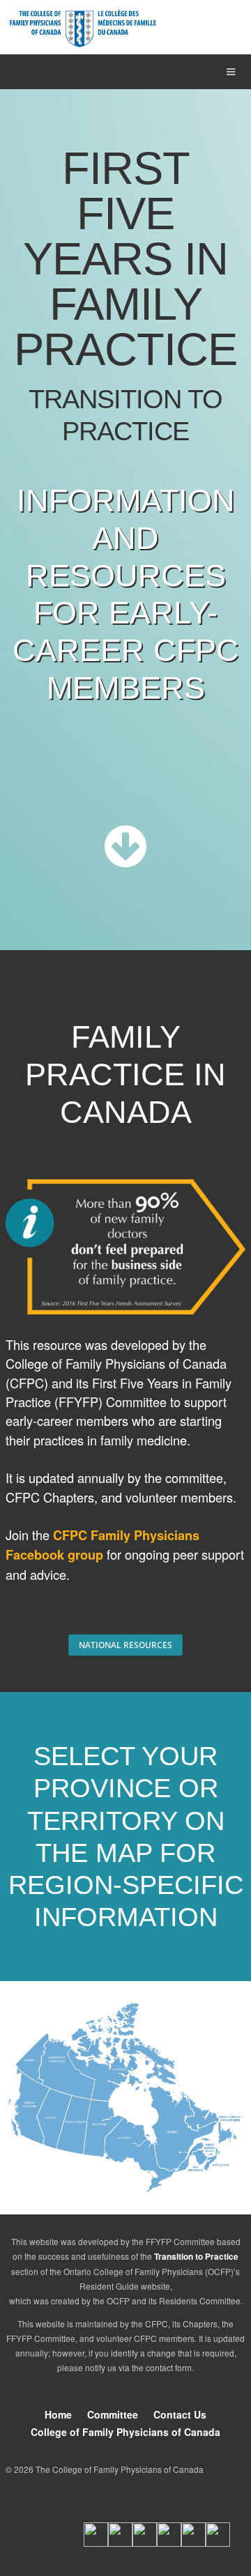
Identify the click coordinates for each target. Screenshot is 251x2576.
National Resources (125, 1645)
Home (58, 2414)
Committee (113, 2414)
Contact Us (180, 2414)
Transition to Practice (196, 2257)
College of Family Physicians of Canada (125, 2432)
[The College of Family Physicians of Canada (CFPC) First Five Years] (83, 29)
